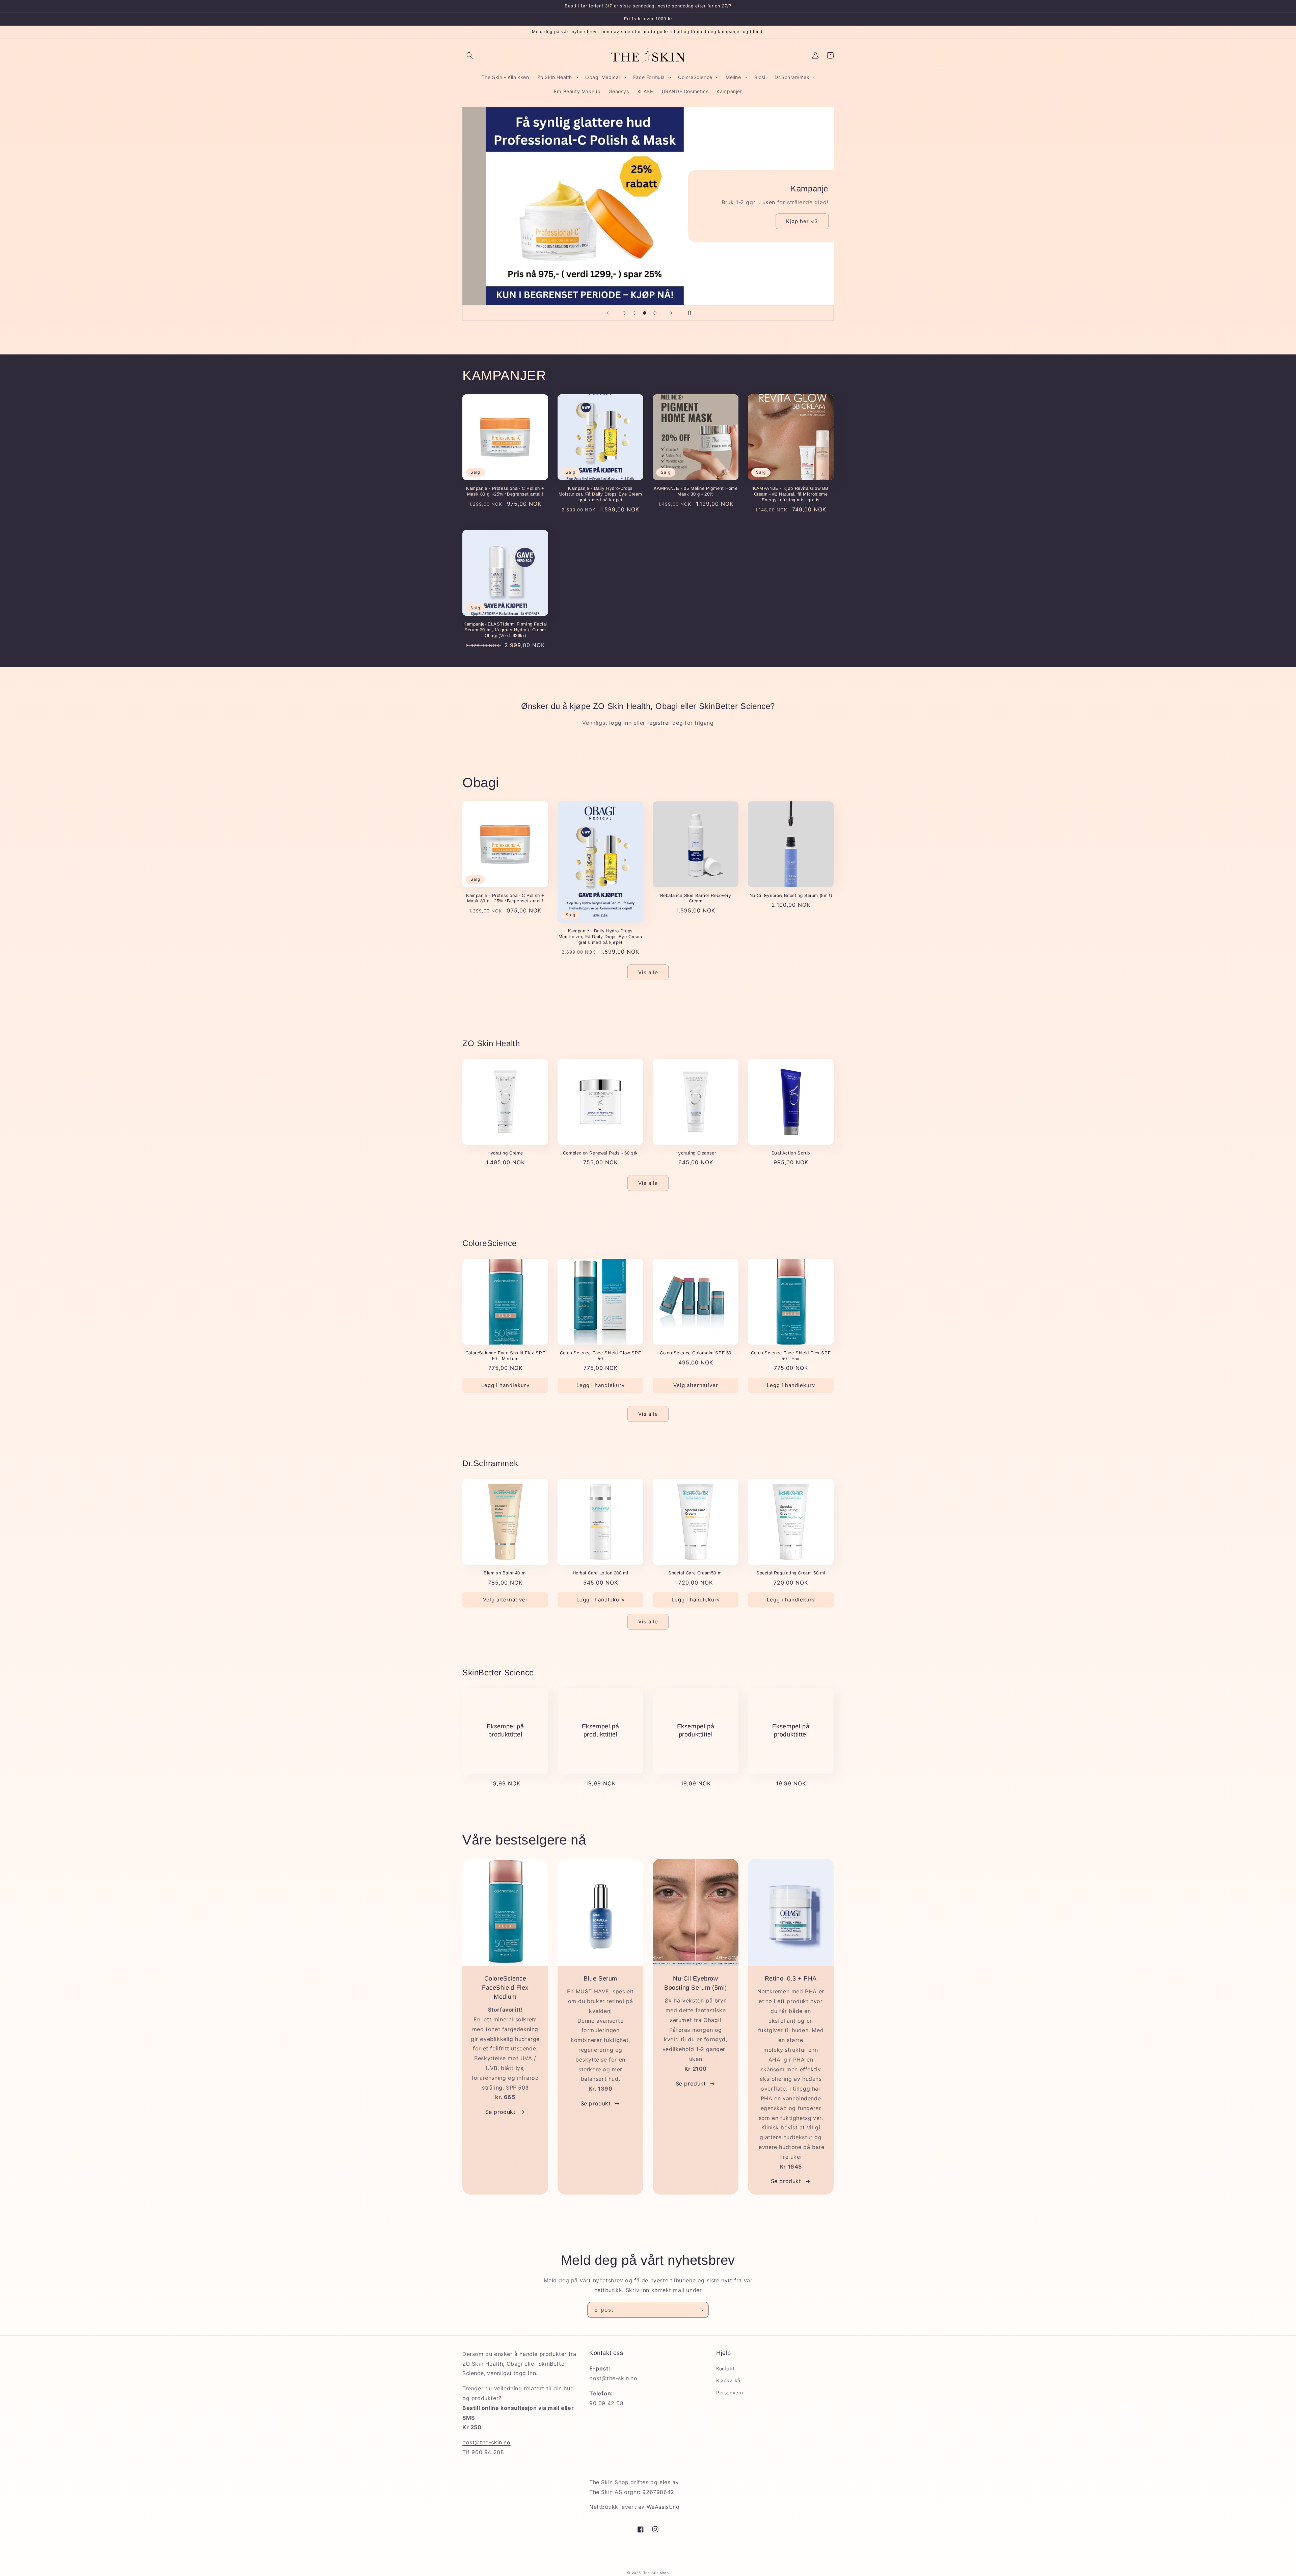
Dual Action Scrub (791, 1153)
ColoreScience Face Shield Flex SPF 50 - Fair (791, 1356)
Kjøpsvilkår (729, 2380)
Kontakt (725, 2369)
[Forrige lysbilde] (608, 313)
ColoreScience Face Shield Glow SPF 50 (600, 1356)
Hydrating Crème (505, 1153)
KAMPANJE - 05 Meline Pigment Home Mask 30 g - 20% (696, 491)
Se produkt (501, 2112)
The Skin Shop (656, 2573)
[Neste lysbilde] (671, 313)
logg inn (620, 723)
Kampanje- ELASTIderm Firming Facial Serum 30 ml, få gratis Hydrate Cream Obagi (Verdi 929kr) (505, 630)
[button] (470, 55)
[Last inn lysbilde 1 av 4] (624, 313)
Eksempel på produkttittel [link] (505, 1730)
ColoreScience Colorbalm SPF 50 (696, 1353)
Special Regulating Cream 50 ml (791, 1573)
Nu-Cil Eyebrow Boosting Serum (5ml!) (791, 895)
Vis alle (648, 972)
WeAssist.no (663, 2507)
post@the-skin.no (487, 2442)
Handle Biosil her (555, 267)
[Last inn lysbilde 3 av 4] (645, 313)
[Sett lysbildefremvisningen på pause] (688, 313)
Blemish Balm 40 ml (505, 1573)
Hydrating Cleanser (696, 1153)
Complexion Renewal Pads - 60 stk (600, 1153)
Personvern (730, 2393)
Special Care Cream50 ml (696, 1573)
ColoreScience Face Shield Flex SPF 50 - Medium (505, 1356)
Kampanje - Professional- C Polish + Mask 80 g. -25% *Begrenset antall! (505, 491)
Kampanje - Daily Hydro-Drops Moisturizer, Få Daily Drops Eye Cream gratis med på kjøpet (600, 494)
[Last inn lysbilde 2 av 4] (634, 313)
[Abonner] (701, 2310)
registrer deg (665, 723)
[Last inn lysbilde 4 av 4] (655, 313)
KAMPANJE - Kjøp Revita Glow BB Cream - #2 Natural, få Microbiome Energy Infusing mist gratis (791, 494)
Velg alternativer (696, 1385)
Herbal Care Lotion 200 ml (601, 1573)
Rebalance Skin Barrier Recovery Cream (696, 898)
